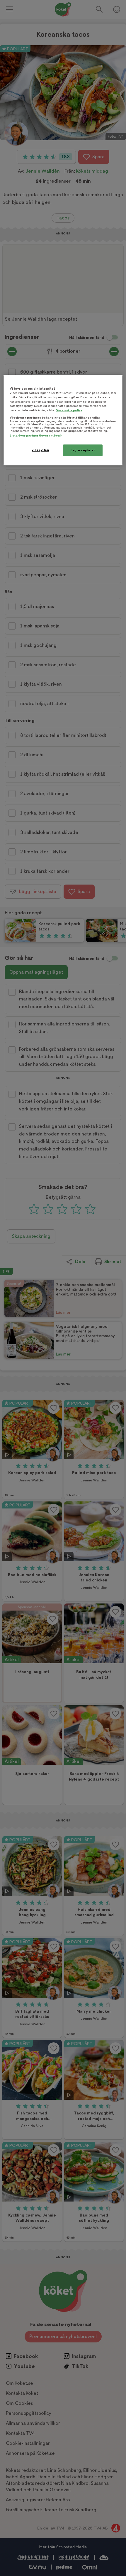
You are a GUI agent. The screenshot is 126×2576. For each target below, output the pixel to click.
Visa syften (40, 450)
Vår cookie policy (69, 410)
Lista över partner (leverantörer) (36, 436)
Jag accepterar (83, 450)
